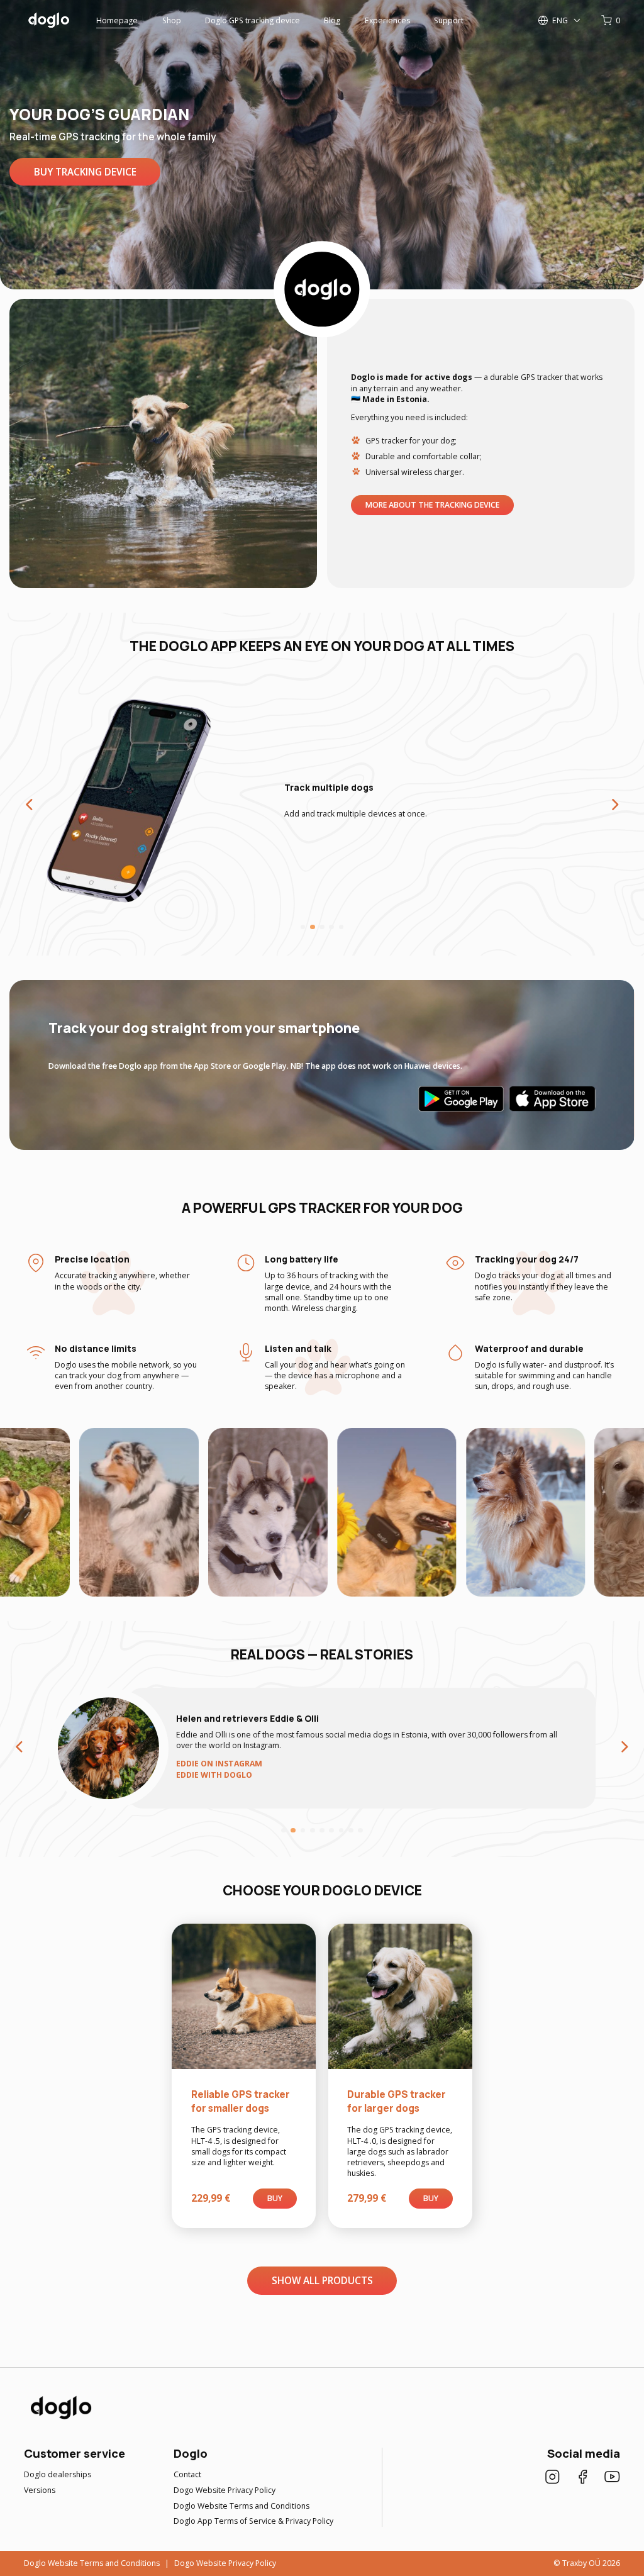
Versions (40, 2490)
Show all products (322, 2280)
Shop (172, 20)
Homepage (117, 20)
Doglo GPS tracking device (253, 20)
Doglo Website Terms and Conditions (241, 2506)
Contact (187, 2474)
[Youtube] (612, 2478)
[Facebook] (583, 2478)
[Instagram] (552, 2478)
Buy (275, 2198)
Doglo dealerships (58, 2474)
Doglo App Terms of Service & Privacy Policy (253, 2521)
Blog (332, 20)
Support (449, 20)
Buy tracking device (85, 172)
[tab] (303, 927)
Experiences (387, 20)
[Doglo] (60, 2418)
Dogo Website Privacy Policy (225, 2490)
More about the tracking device (432, 505)
